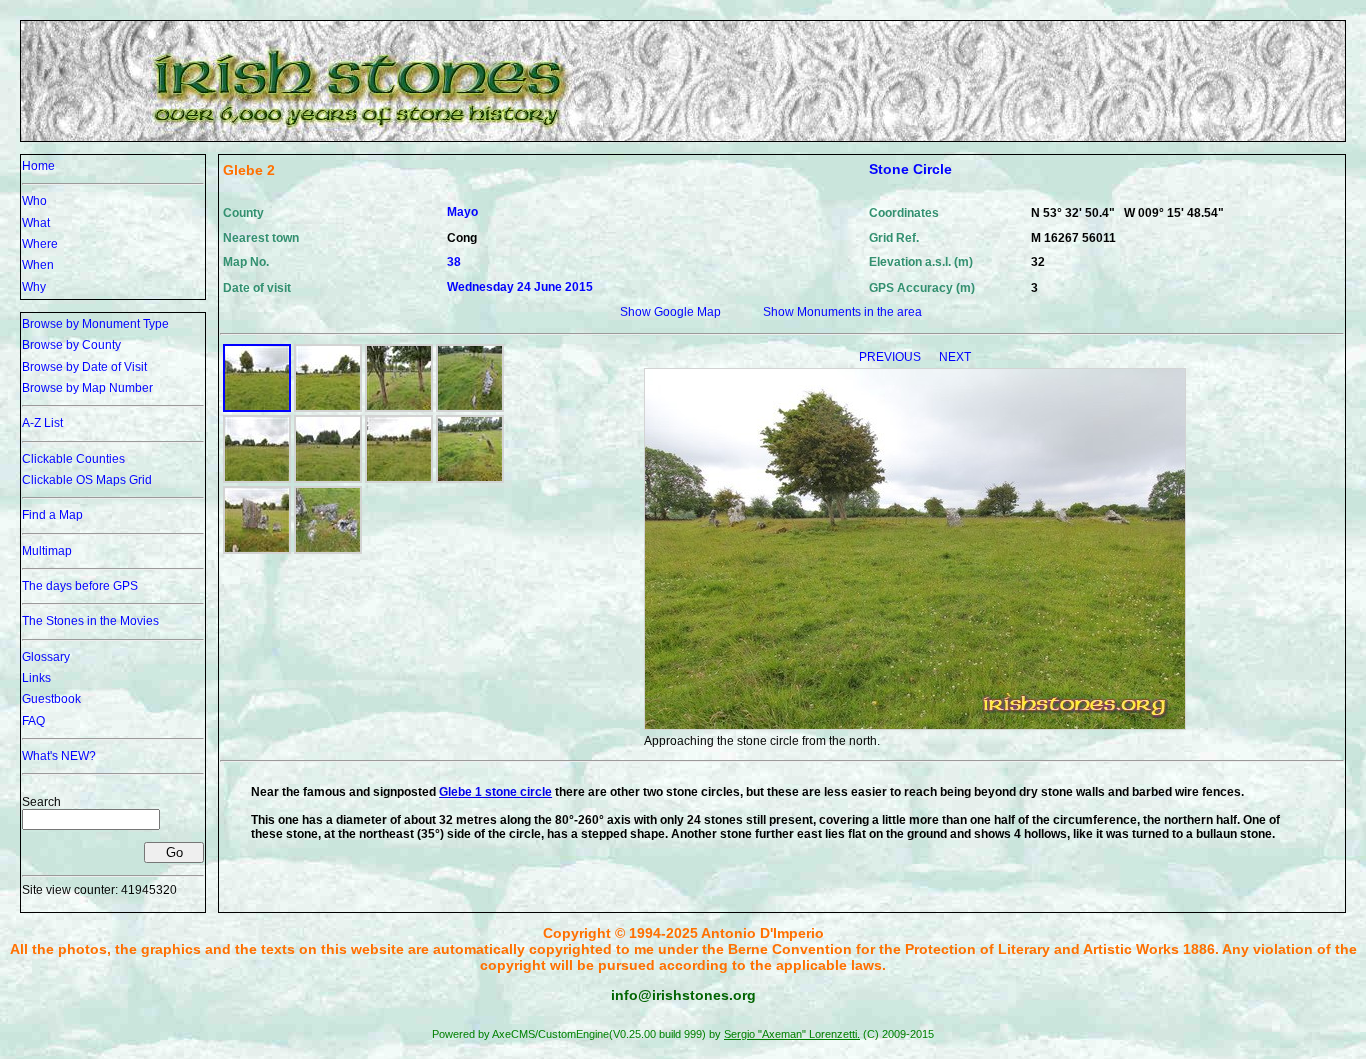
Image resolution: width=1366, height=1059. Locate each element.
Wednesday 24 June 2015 (520, 287)
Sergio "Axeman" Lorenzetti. (792, 1034)
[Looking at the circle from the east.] (328, 408)
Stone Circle (910, 169)
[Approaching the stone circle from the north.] (257, 408)
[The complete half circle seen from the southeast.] (257, 479)
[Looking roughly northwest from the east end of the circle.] (470, 408)
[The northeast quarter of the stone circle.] (399, 479)
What (36, 223)
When (38, 265)
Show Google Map (670, 312)
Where (40, 244)
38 (454, 262)
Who (34, 201)
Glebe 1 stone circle (495, 792)
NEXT (955, 357)
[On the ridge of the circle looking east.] (399, 408)
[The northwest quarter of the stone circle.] (328, 479)
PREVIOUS (891, 357)
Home (38, 166)
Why (34, 287)
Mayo (462, 212)
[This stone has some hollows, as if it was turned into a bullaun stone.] (328, 550)
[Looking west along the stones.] (470, 479)
